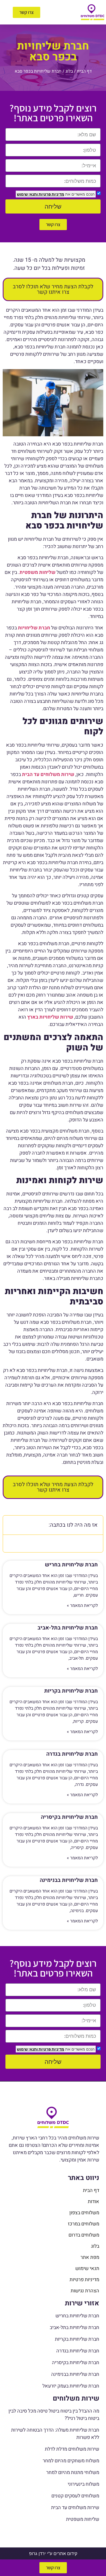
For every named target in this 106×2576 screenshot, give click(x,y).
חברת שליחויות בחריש (71, 1565)
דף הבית (84, 71)
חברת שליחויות (34, 628)
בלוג (69, 71)
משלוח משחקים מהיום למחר (71, 2461)
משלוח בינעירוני (83, 2484)
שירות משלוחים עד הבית (75, 2508)
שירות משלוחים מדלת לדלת (72, 2449)
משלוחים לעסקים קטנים (75, 2496)
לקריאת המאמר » (82, 1606)
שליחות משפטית (83, 2519)
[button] (63, 12)
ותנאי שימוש (27, 194)
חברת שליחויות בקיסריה (69, 1817)
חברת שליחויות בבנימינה (69, 1880)
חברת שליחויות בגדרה (72, 1754)
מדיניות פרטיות (51, 194)
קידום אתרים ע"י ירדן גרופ (53, 2553)
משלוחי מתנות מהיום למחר (73, 2473)
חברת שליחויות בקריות (71, 1691)
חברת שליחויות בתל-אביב (68, 1628)
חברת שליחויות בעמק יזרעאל (71, 2386)
